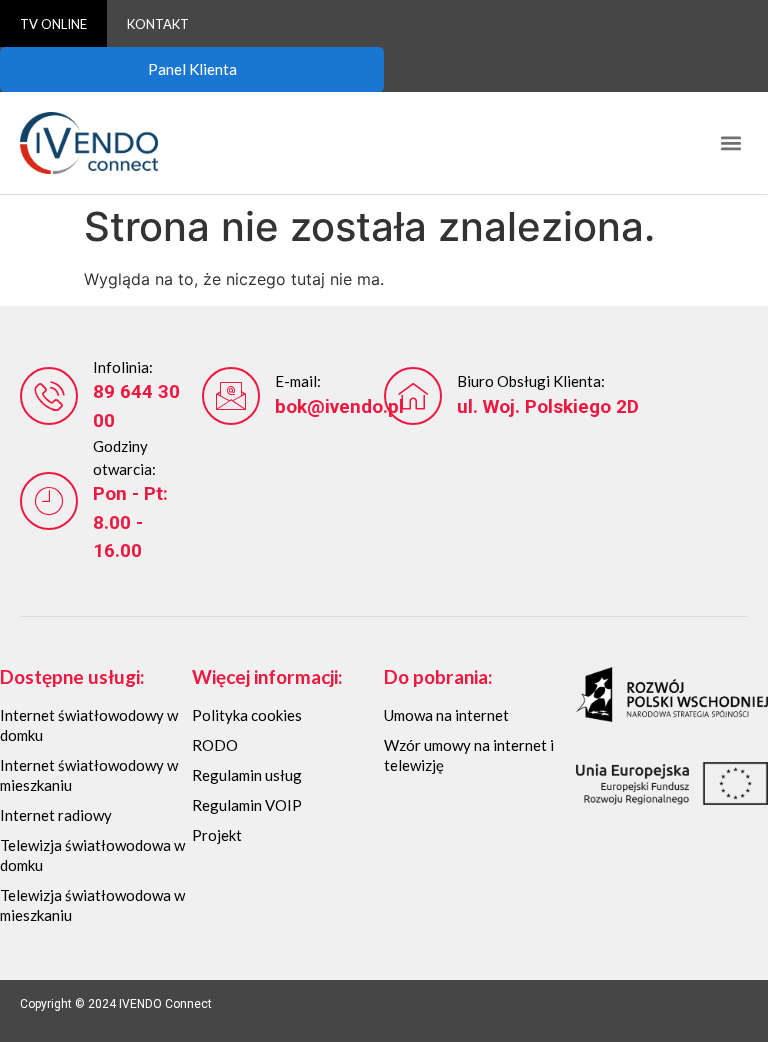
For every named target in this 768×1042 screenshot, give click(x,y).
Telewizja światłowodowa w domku (92, 855)
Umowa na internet (446, 715)
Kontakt (158, 24)
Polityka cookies (247, 715)
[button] (731, 143)
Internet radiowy (56, 815)
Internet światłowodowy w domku (89, 725)
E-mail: (298, 381)
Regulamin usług (247, 775)
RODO (215, 745)
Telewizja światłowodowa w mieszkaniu (92, 905)
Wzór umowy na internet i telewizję (469, 755)
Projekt (217, 835)
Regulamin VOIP (247, 805)
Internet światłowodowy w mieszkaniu (89, 775)
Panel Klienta (192, 69)
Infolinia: (123, 367)
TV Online (53, 24)
